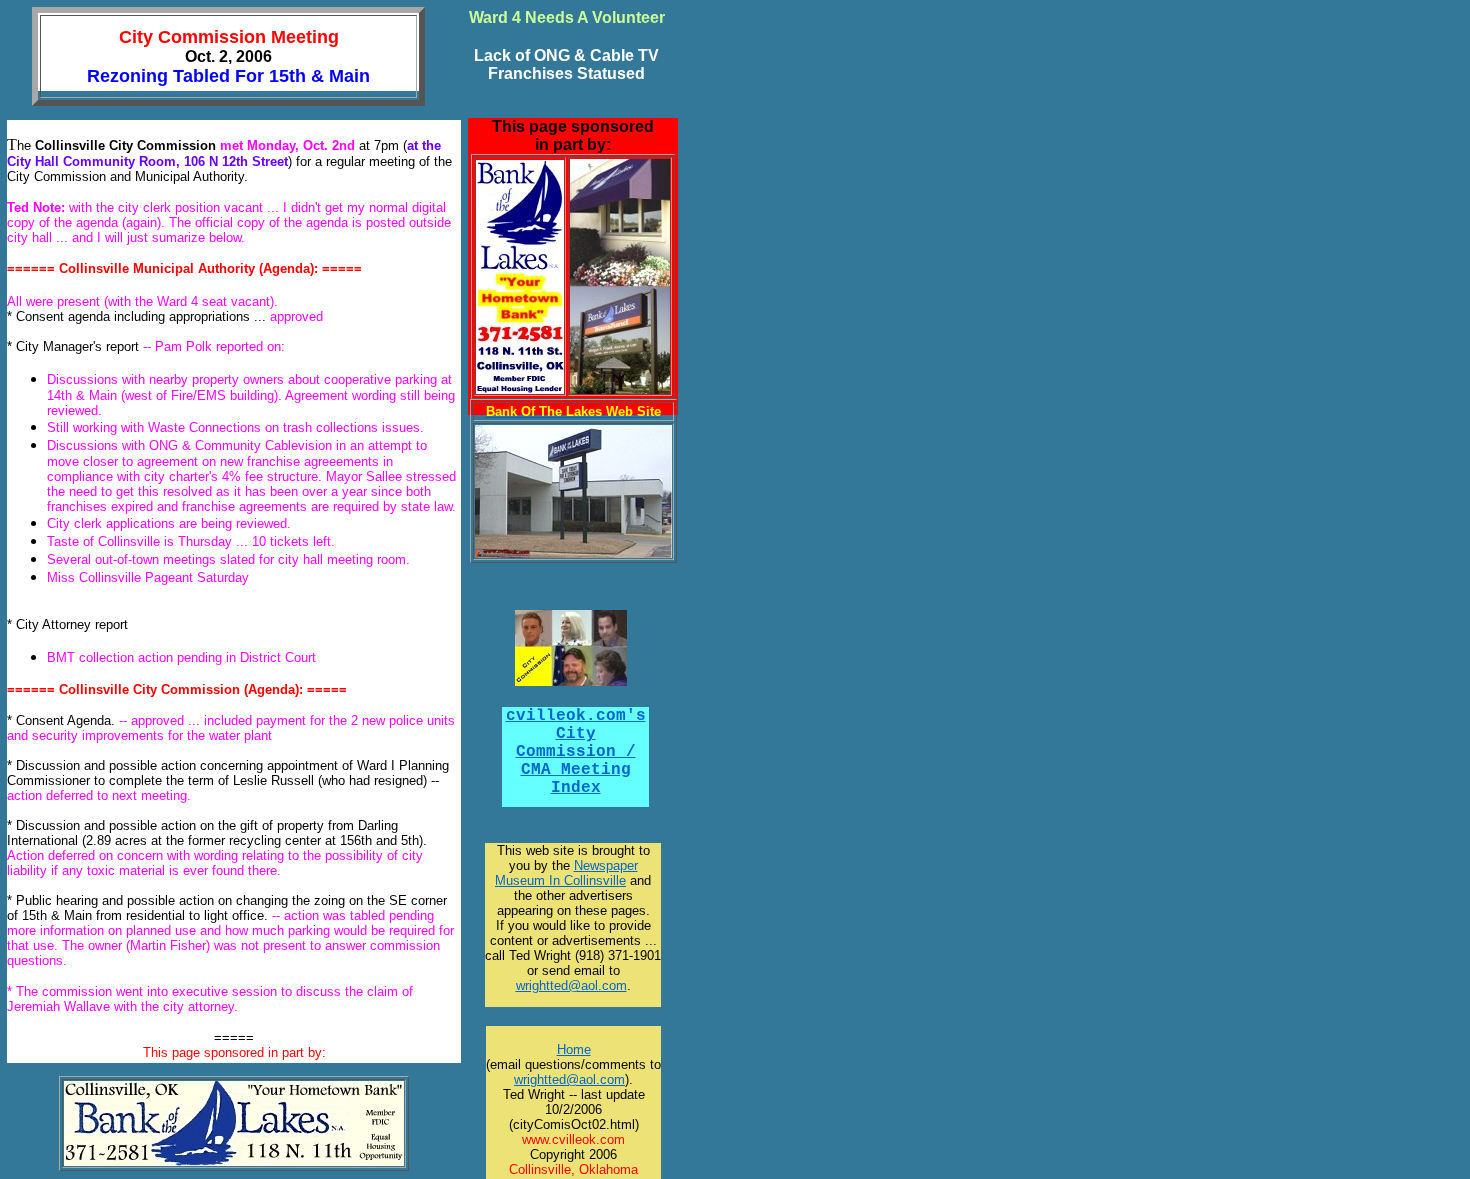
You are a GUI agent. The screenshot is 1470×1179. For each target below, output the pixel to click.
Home (574, 1049)
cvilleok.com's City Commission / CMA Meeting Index (576, 752)
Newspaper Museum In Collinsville (566, 873)
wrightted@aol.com (569, 1079)
